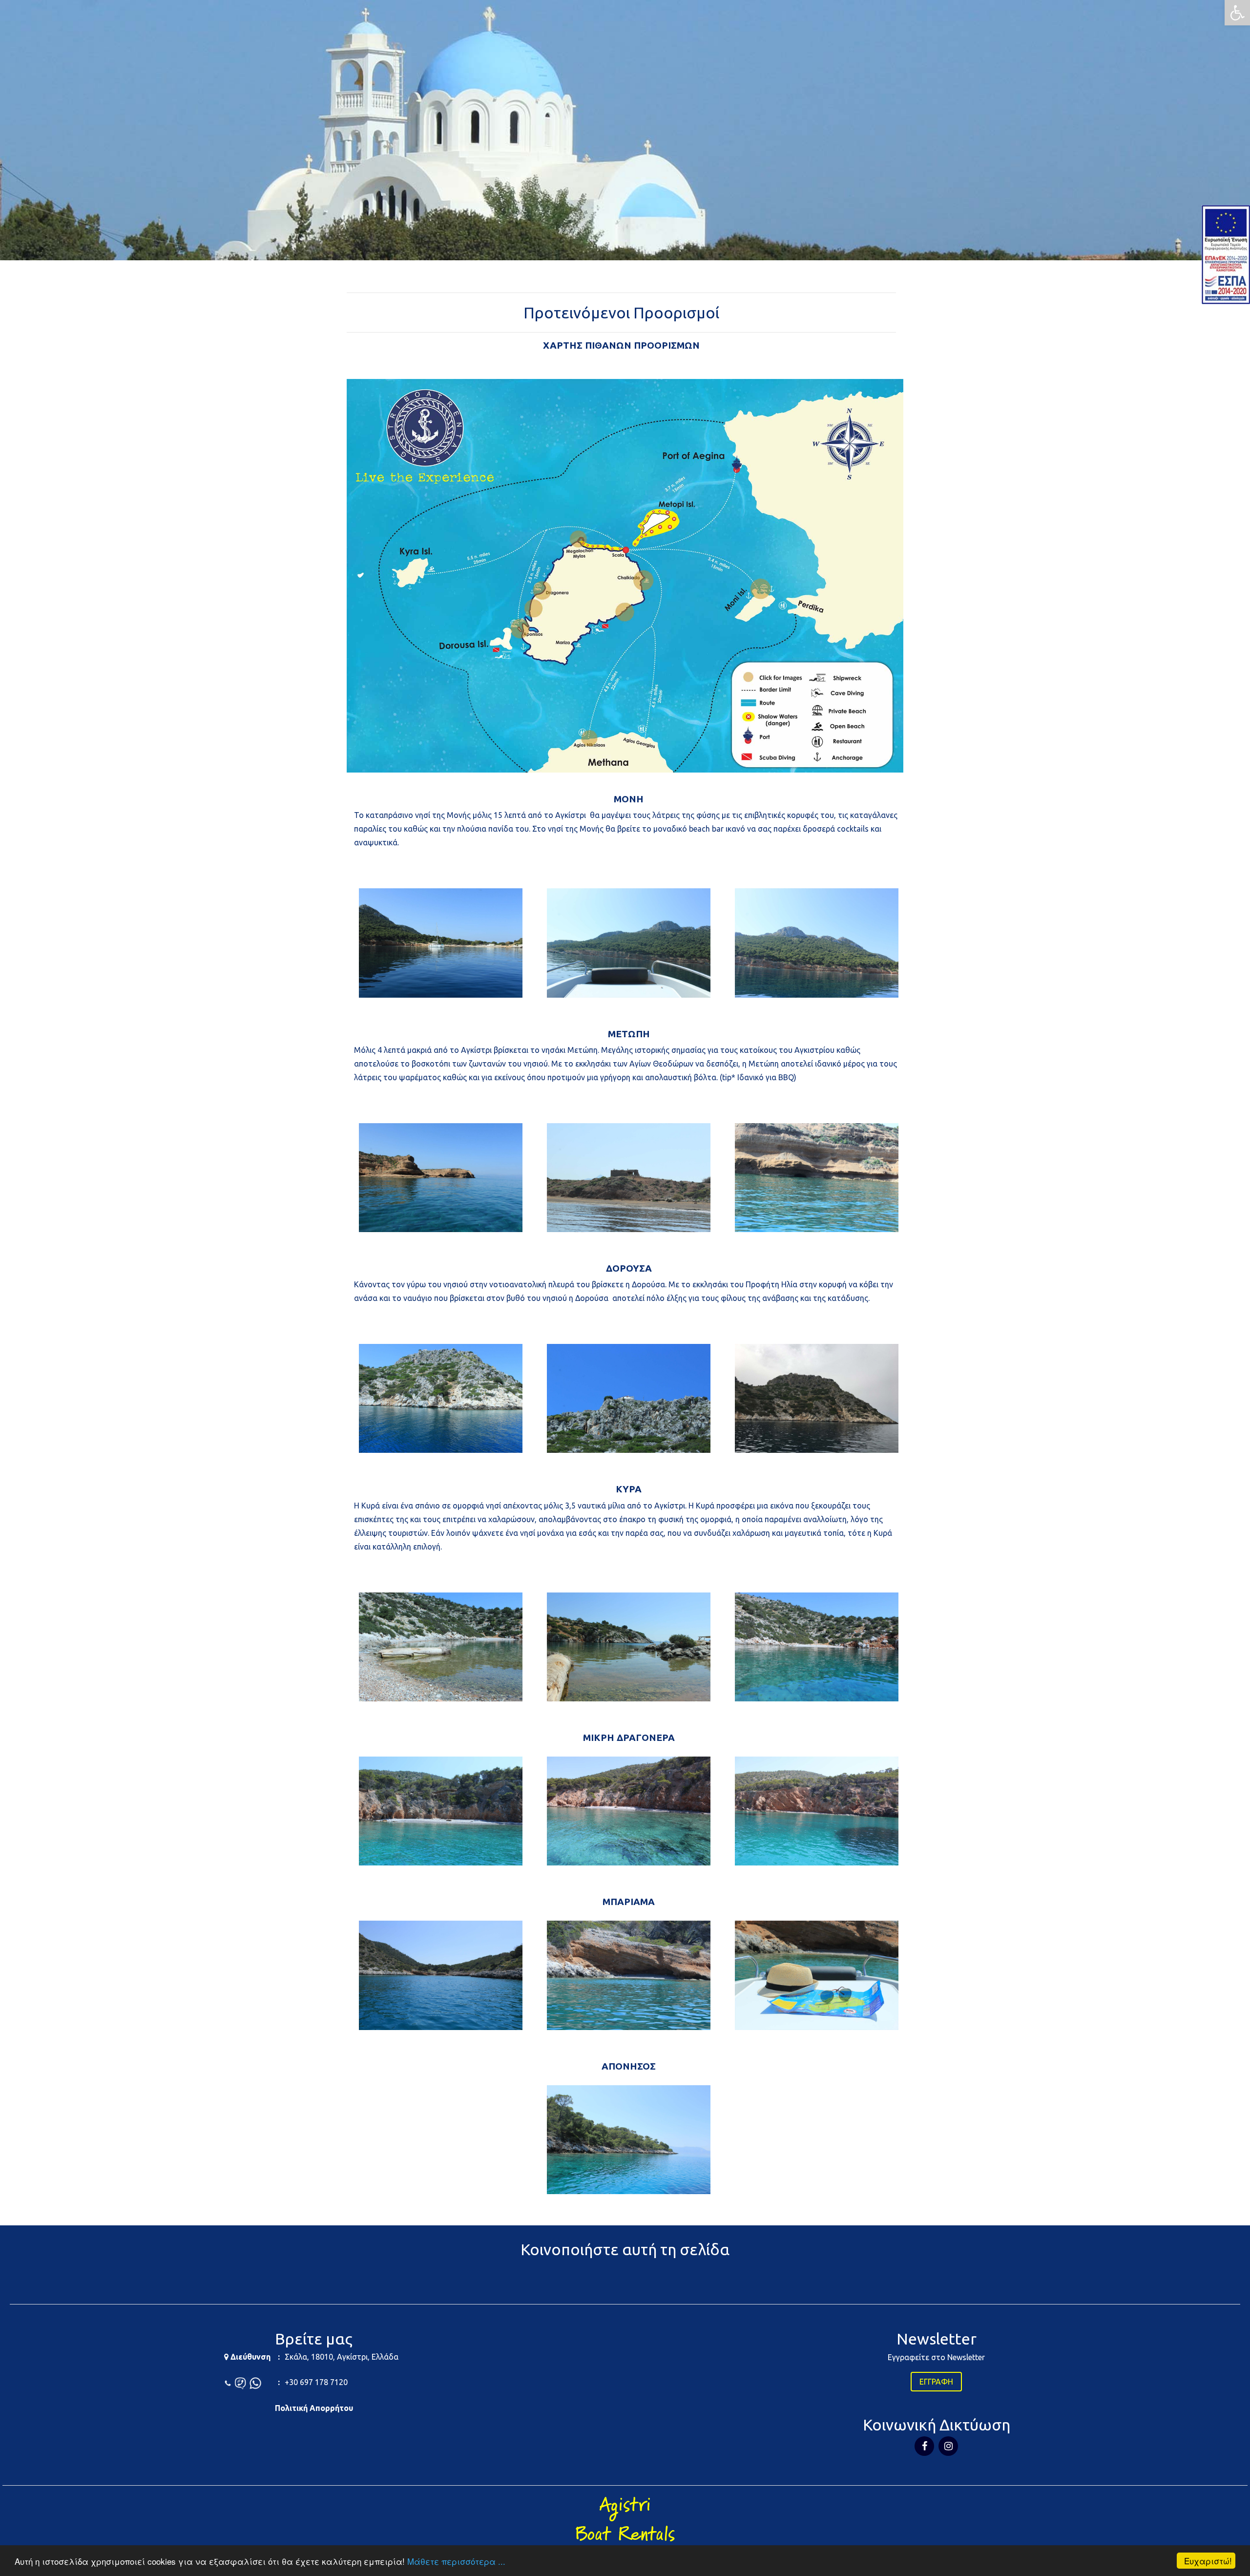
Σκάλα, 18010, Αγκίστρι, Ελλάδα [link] (342, 2357)
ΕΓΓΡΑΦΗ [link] (936, 2382)
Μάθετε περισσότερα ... (456, 2561)
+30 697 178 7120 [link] (316, 2382)
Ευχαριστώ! (1208, 2561)
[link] (1237, 13)
